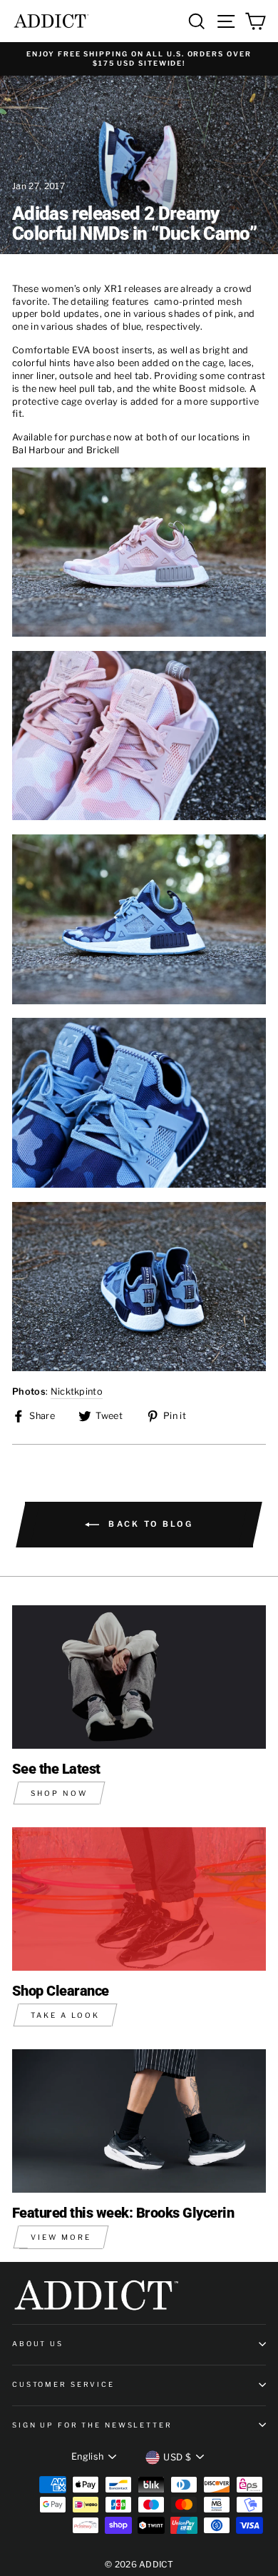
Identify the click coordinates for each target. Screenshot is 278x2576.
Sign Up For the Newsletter (92, 2425)
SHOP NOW (59, 1793)
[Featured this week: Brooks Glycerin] (139, 2121)
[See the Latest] (139, 1677)
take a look (65, 2015)
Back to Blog (149, 1524)
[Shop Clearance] (139, 1899)
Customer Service (63, 2384)
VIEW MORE (61, 2237)
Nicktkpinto (77, 1391)
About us (38, 2344)
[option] (139, 59)
